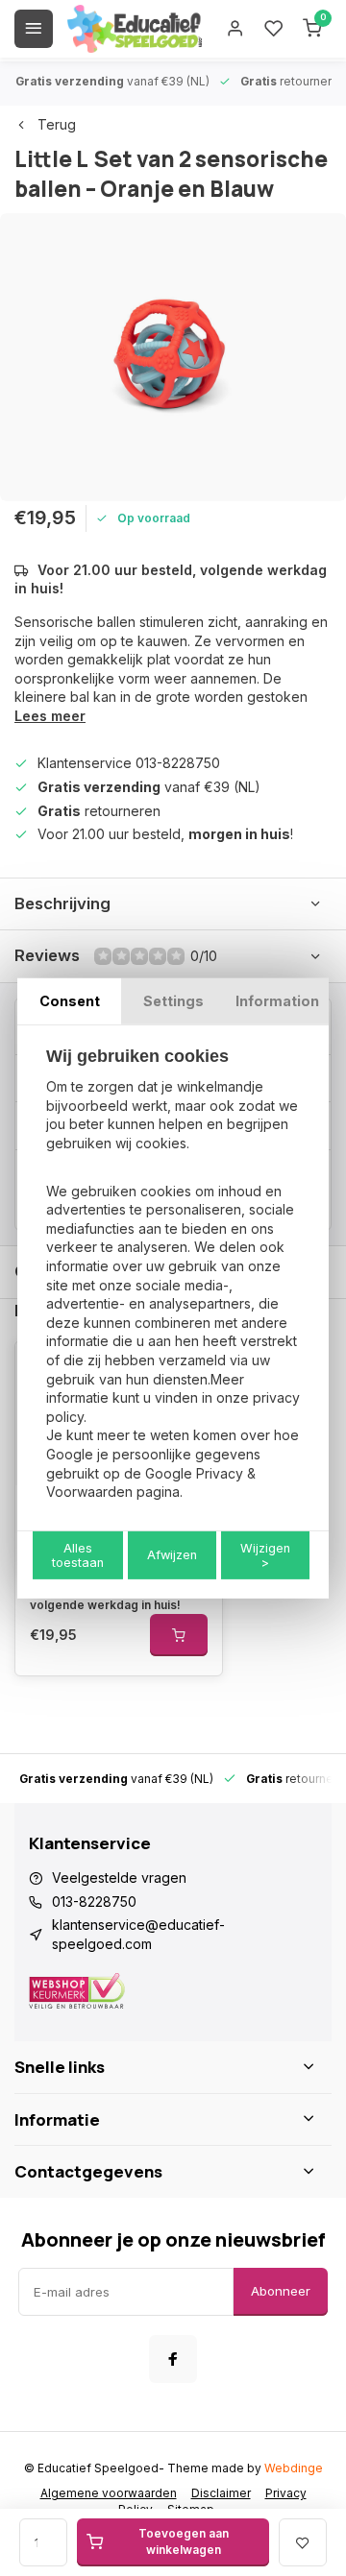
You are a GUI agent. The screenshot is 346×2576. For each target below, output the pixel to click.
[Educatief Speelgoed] (135, 29)
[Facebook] (173, 2359)
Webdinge (294, 2468)
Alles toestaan (78, 1555)
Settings (173, 1000)
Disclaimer (221, 2493)
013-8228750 (94, 1902)
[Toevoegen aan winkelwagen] (179, 1635)
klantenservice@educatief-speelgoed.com (138, 1934)
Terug (57, 124)
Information (277, 1000)
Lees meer (50, 716)
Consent (70, 1000)
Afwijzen (172, 1555)
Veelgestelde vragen (119, 1878)
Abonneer (281, 2291)
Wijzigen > (265, 1555)
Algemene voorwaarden (109, 2493)
